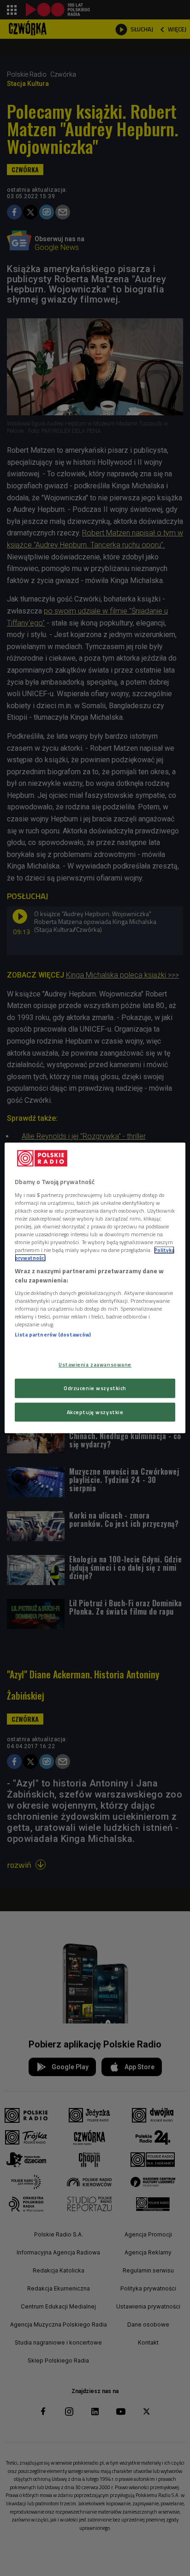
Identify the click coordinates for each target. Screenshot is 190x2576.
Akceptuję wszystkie (95, 1412)
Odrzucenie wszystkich (95, 1388)
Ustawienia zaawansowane (95, 1364)
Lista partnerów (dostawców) (53, 1335)
